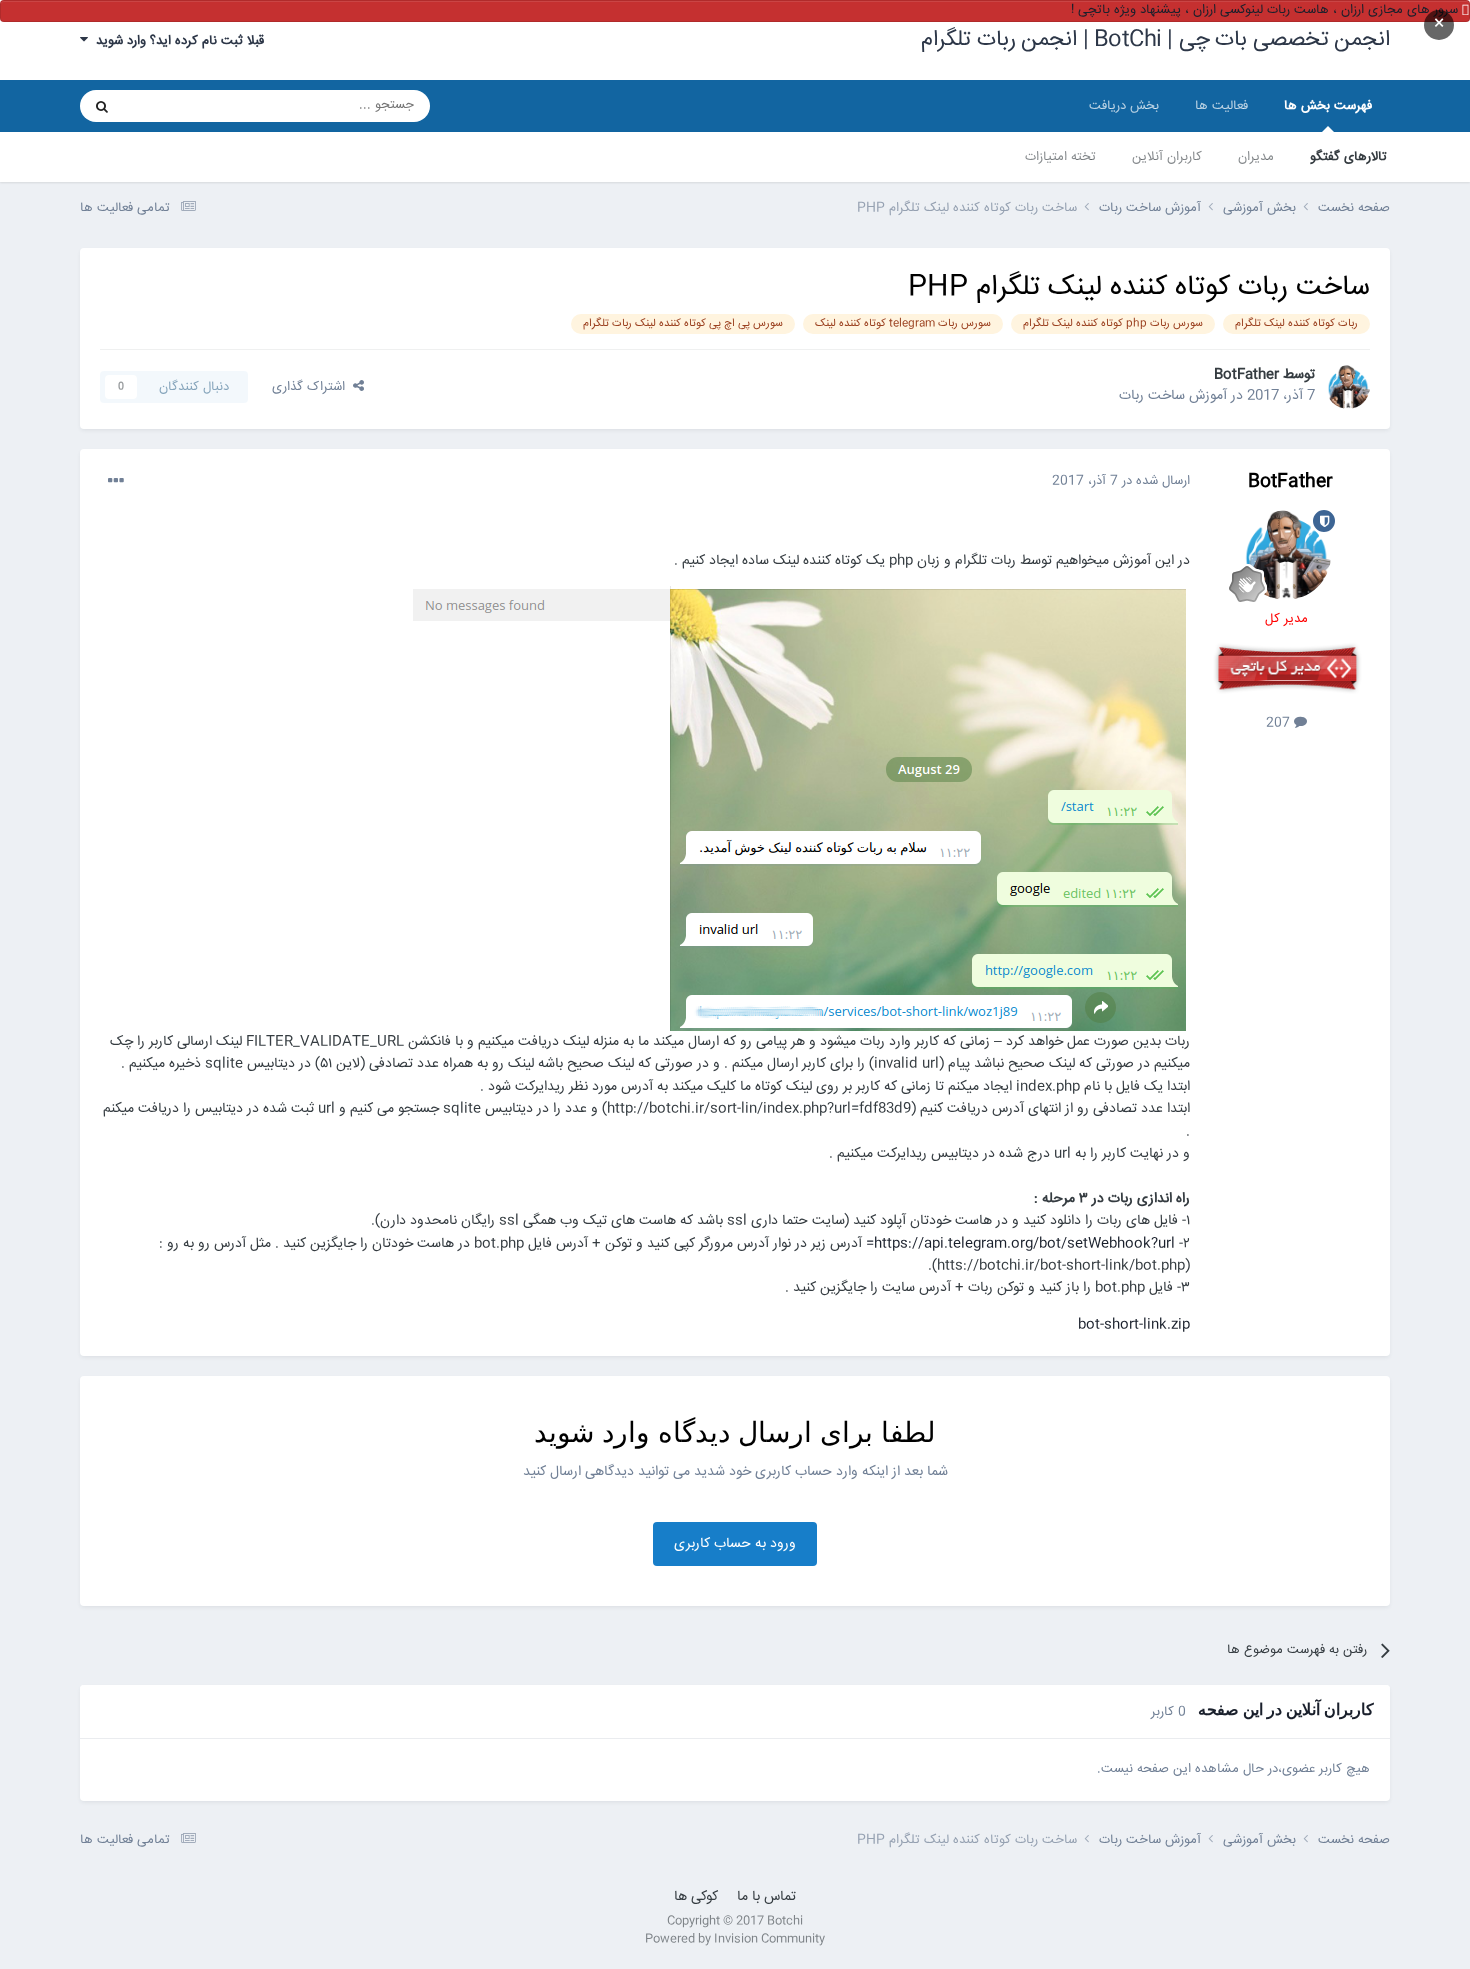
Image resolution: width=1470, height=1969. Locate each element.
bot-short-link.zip (1134, 1325)
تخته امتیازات (1060, 157)
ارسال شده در (1121, 481)
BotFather (1246, 375)
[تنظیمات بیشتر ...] (116, 481)
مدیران (1256, 157)
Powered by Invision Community (735, 1939)
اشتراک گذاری (312, 387)
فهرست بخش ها (1328, 106)
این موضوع (178, 105)
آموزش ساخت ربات (1173, 396)
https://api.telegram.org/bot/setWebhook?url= (1020, 1244)
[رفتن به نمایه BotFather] (1348, 387)
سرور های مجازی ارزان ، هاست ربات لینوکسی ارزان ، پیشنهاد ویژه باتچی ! (1264, 10)
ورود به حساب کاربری (735, 1544)
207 (1280, 723)
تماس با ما (766, 1897)
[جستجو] (102, 106)
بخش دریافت (1124, 106)
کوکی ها (696, 1897)
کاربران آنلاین (1167, 157)
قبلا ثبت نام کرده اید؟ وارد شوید (176, 41)
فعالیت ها (1221, 106)
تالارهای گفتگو (1348, 157)
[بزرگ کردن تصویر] (801, 809)
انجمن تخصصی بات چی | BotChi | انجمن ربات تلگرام (1155, 40)
